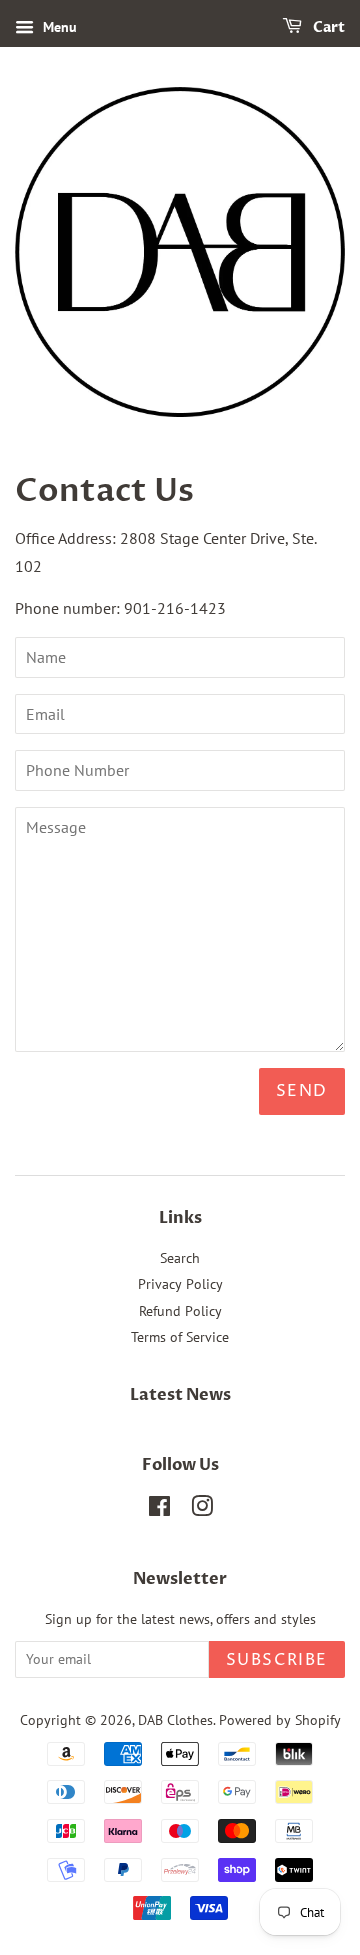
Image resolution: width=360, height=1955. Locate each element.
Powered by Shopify (280, 1720)
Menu (58, 27)
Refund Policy (180, 1311)
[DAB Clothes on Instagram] (202, 1510)
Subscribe (277, 1660)
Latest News (180, 1395)
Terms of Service (180, 1337)
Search (180, 1258)
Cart (327, 27)
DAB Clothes (175, 1720)
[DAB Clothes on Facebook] (159, 1510)
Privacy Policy (180, 1284)
